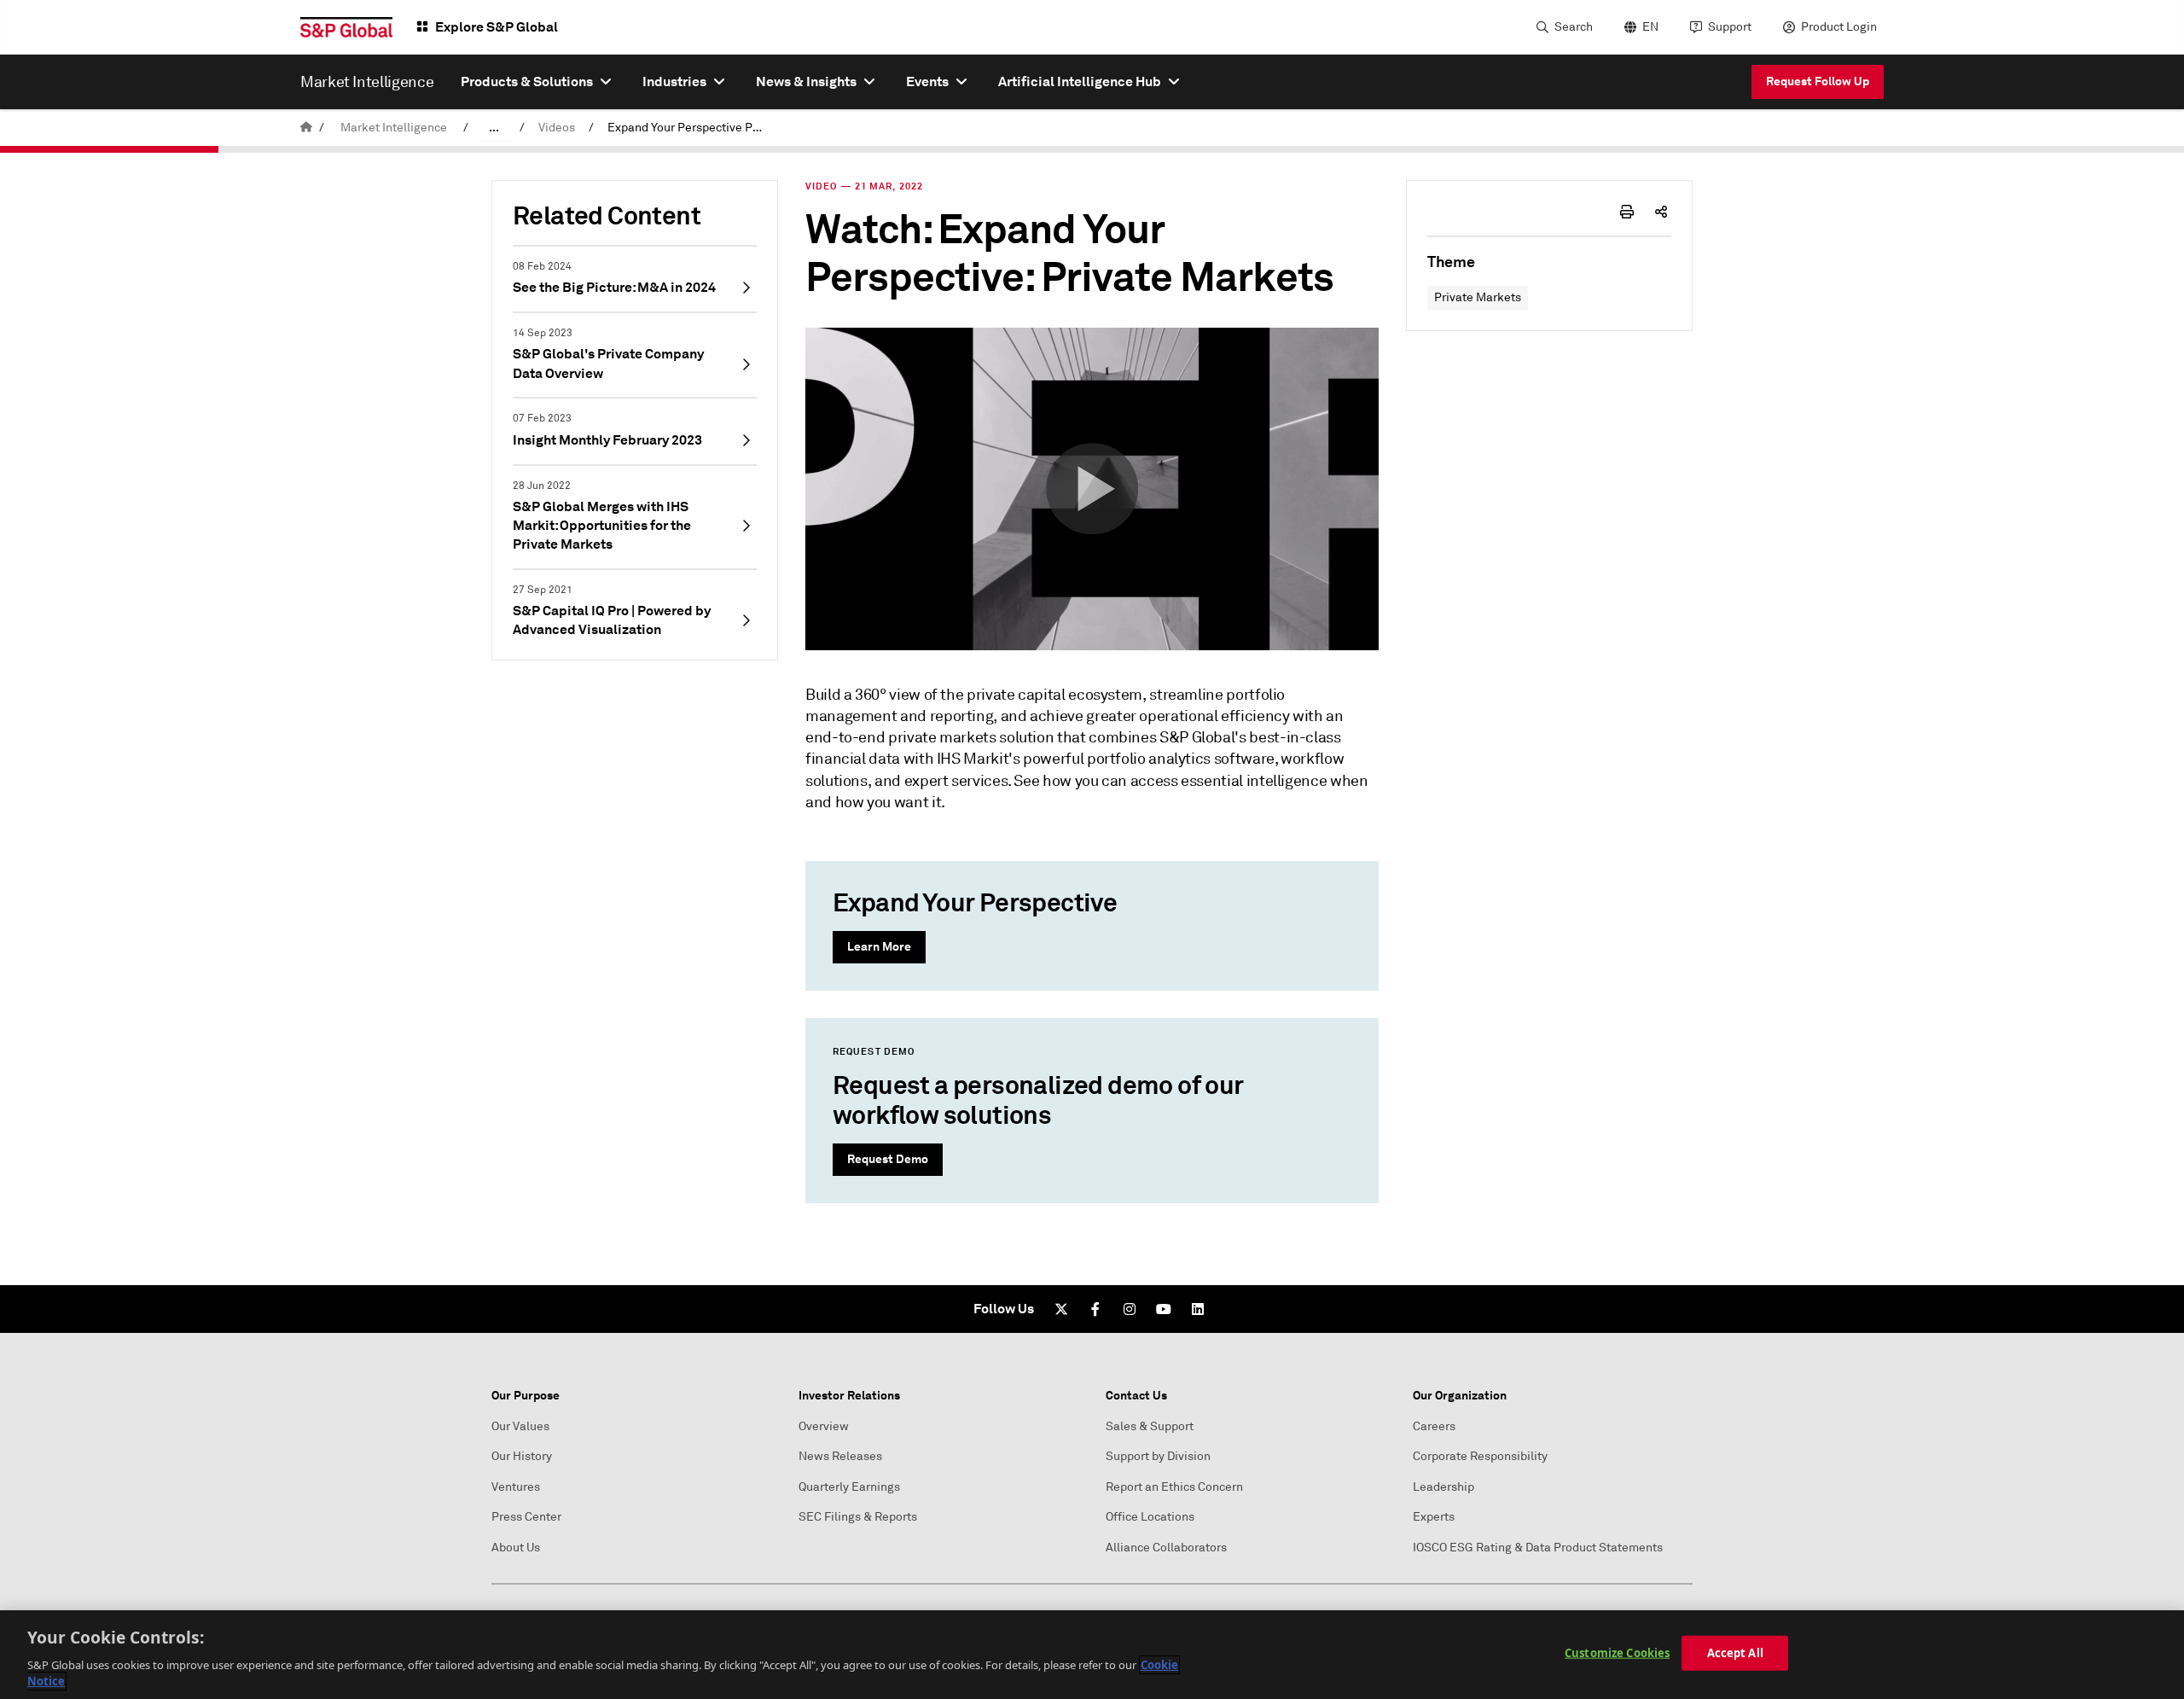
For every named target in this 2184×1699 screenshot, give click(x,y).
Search (1574, 27)
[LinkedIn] (1198, 1309)
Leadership (1443, 1487)
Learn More (879, 946)
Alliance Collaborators (1166, 1548)
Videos (557, 128)
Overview (824, 1426)
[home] (306, 128)
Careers (1434, 1426)
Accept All (1735, 1653)
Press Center (526, 1517)
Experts (1434, 1517)
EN (1650, 27)
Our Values (520, 1426)
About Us (516, 1548)
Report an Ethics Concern (1174, 1487)
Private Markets (1478, 297)
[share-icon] (1661, 212)
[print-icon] (1627, 212)
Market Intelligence (394, 128)
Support (1730, 27)
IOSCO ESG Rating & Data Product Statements (1538, 1548)
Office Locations (1150, 1517)
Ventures (516, 1487)
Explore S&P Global (497, 27)
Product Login (1839, 27)
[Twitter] (1061, 1309)
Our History (522, 1456)
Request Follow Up (1818, 81)
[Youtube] (1164, 1309)
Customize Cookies (1617, 1653)
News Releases (840, 1456)
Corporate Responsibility (1480, 1456)
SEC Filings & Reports (858, 1517)
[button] (1092, 489)
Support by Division (1158, 1456)
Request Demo (888, 1159)
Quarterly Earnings (849, 1487)
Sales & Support (1150, 1426)
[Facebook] (1095, 1309)
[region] (1092, 1655)
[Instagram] (1130, 1309)
